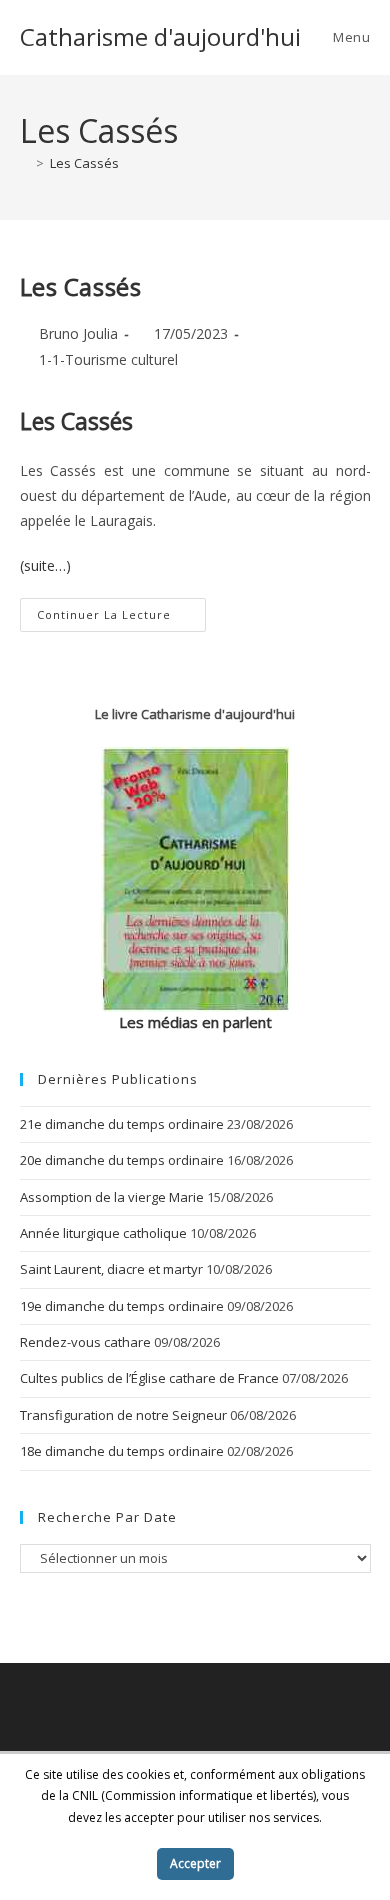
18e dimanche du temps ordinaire (122, 1451)
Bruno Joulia (78, 333)
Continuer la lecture (121, 618)
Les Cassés (84, 163)
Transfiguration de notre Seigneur (123, 1415)
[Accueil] (25, 163)
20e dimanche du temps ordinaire (122, 1160)
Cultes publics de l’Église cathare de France (149, 1378)
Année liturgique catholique (103, 1233)
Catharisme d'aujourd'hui (160, 36)
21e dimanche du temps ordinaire (122, 1124)
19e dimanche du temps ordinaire (122, 1306)
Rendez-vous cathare (85, 1342)
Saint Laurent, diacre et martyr (111, 1269)
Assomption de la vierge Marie (112, 1197)
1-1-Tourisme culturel (108, 359)
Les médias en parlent (195, 1022)
